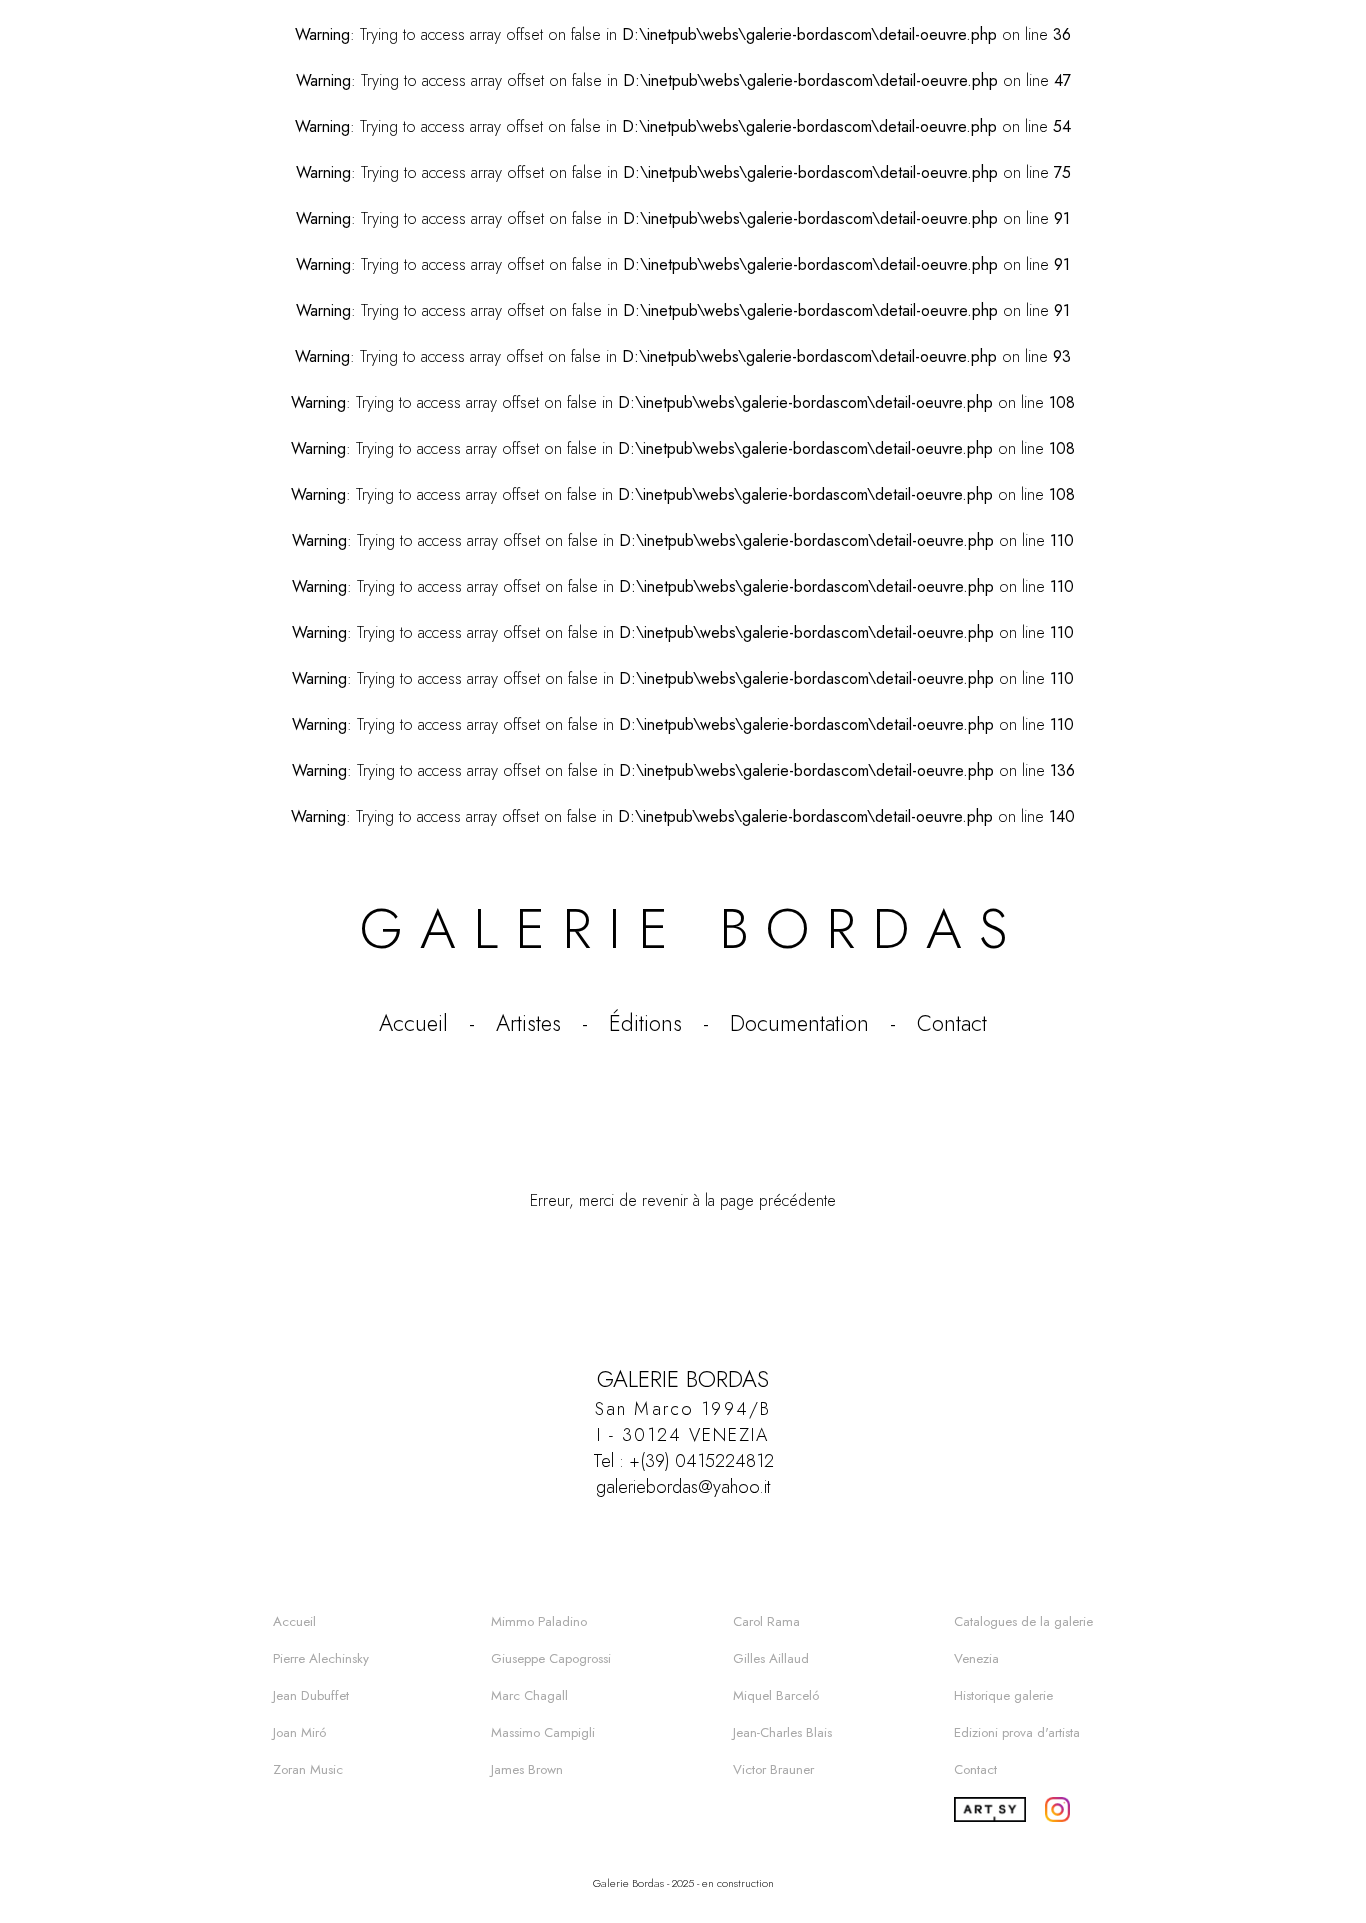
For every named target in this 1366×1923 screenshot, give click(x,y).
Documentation (799, 1023)
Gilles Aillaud (771, 1658)
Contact (952, 1023)
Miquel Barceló (776, 1695)
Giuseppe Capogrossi (551, 1658)
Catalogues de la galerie (1023, 1621)
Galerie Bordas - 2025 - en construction (683, 1883)
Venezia (976, 1658)
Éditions (645, 1023)
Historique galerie (1003, 1695)
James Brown (527, 1769)
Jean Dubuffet (311, 1695)
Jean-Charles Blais (782, 1732)
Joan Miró (299, 1732)
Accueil (413, 1023)
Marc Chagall (529, 1695)
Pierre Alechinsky (321, 1658)
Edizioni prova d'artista (1017, 1732)
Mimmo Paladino (539, 1621)
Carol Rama (766, 1621)
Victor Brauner (773, 1769)
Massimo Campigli (543, 1732)
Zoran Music (308, 1769)
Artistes (528, 1023)
